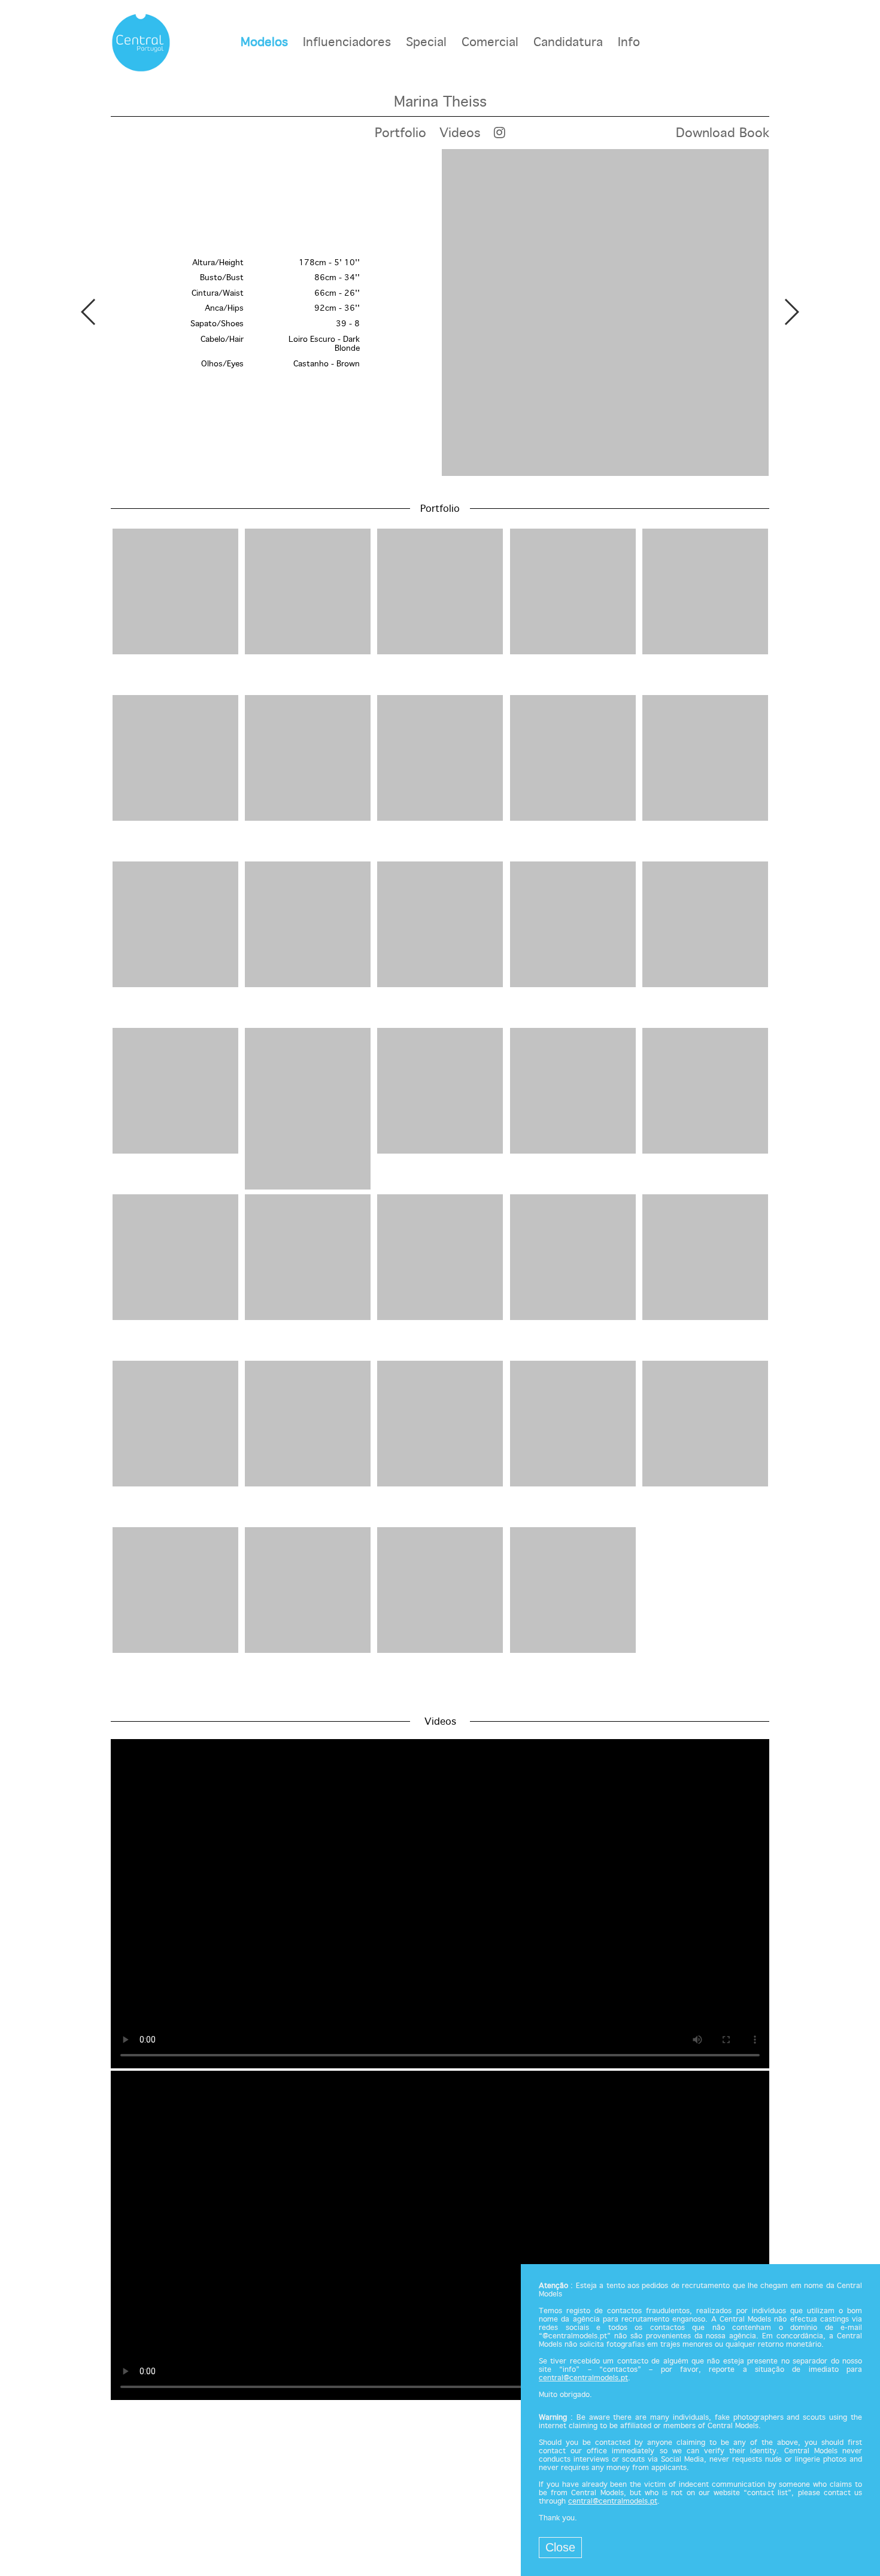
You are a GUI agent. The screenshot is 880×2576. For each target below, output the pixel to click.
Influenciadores (347, 43)
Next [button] (791, 312)
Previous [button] (89, 312)
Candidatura (568, 43)
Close (560, 2547)
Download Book (723, 133)
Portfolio (400, 133)
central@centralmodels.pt (583, 2378)
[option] (440, 314)
